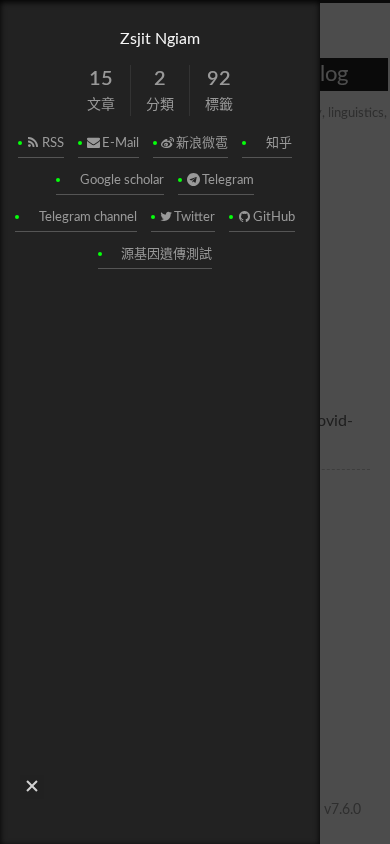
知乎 (279, 143)
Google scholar (122, 180)
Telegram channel (88, 217)
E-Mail (120, 143)
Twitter (194, 217)
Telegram (228, 180)
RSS (53, 143)
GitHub (274, 217)
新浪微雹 (202, 143)
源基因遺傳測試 (166, 254)
